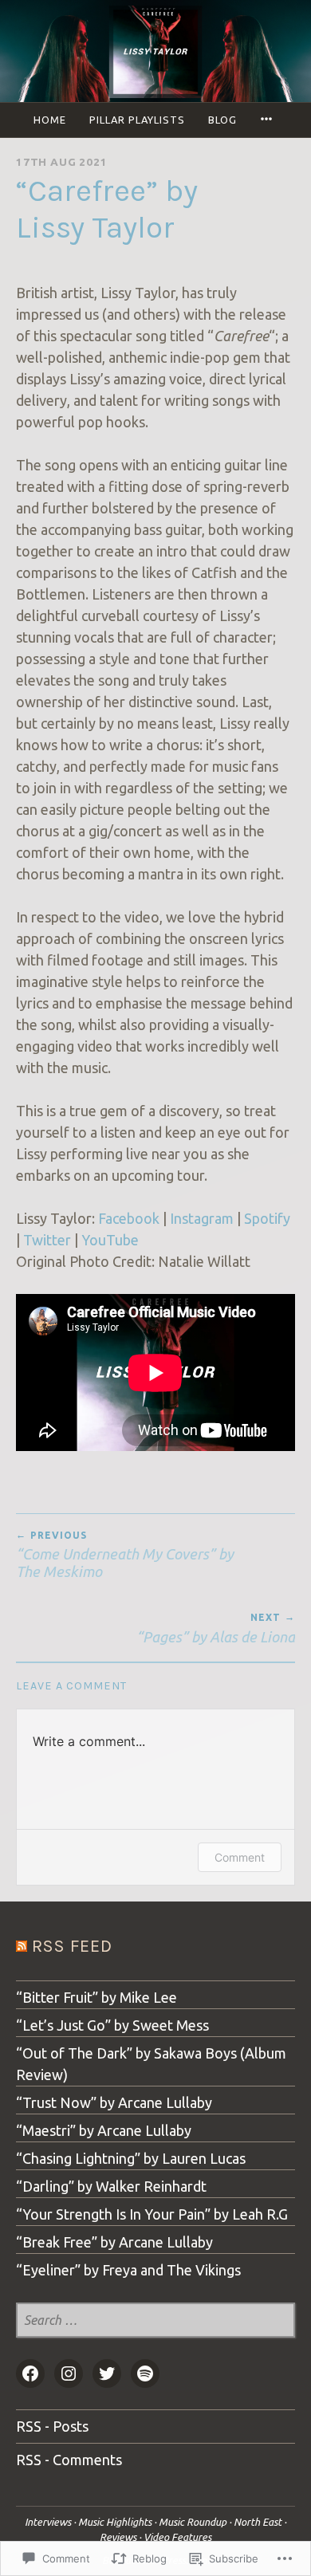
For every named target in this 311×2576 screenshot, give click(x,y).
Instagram (202, 1218)
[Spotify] (145, 2373)
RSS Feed (72, 1946)
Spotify (267, 1218)
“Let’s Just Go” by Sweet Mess (112, 2025)
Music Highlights (115, 2522)
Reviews (118, 2537)
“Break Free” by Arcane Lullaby (114, 2242)
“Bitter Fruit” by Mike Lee (96, 1997)
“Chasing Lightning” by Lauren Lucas (131, 2158)
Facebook (129, 1218)
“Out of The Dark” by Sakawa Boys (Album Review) (151, 2064)
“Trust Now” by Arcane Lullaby (114, 2102)
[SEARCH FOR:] (155, 2321)
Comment (240, 1857)
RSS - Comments (69, 2460)
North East (258, 2522)
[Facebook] (30, 2373)
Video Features (177, 2537)
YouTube (110, 1240)
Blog (222, 120)
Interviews (48, 2522)
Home (50, 120)
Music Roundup (193, 2522)
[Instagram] (69, 2373)
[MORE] (269, 120)
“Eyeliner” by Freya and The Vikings (128, 2270)
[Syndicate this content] (22, 1946)
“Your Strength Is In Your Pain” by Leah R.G (152, 2214)
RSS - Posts (52, 2426)
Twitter (47, 1240)
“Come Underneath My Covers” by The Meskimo (125, 1555)
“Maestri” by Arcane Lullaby (104, 2130)
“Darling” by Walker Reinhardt (111, 2186)
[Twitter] (107, 2373)
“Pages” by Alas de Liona (216, 1628)
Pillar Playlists (137, 120)
